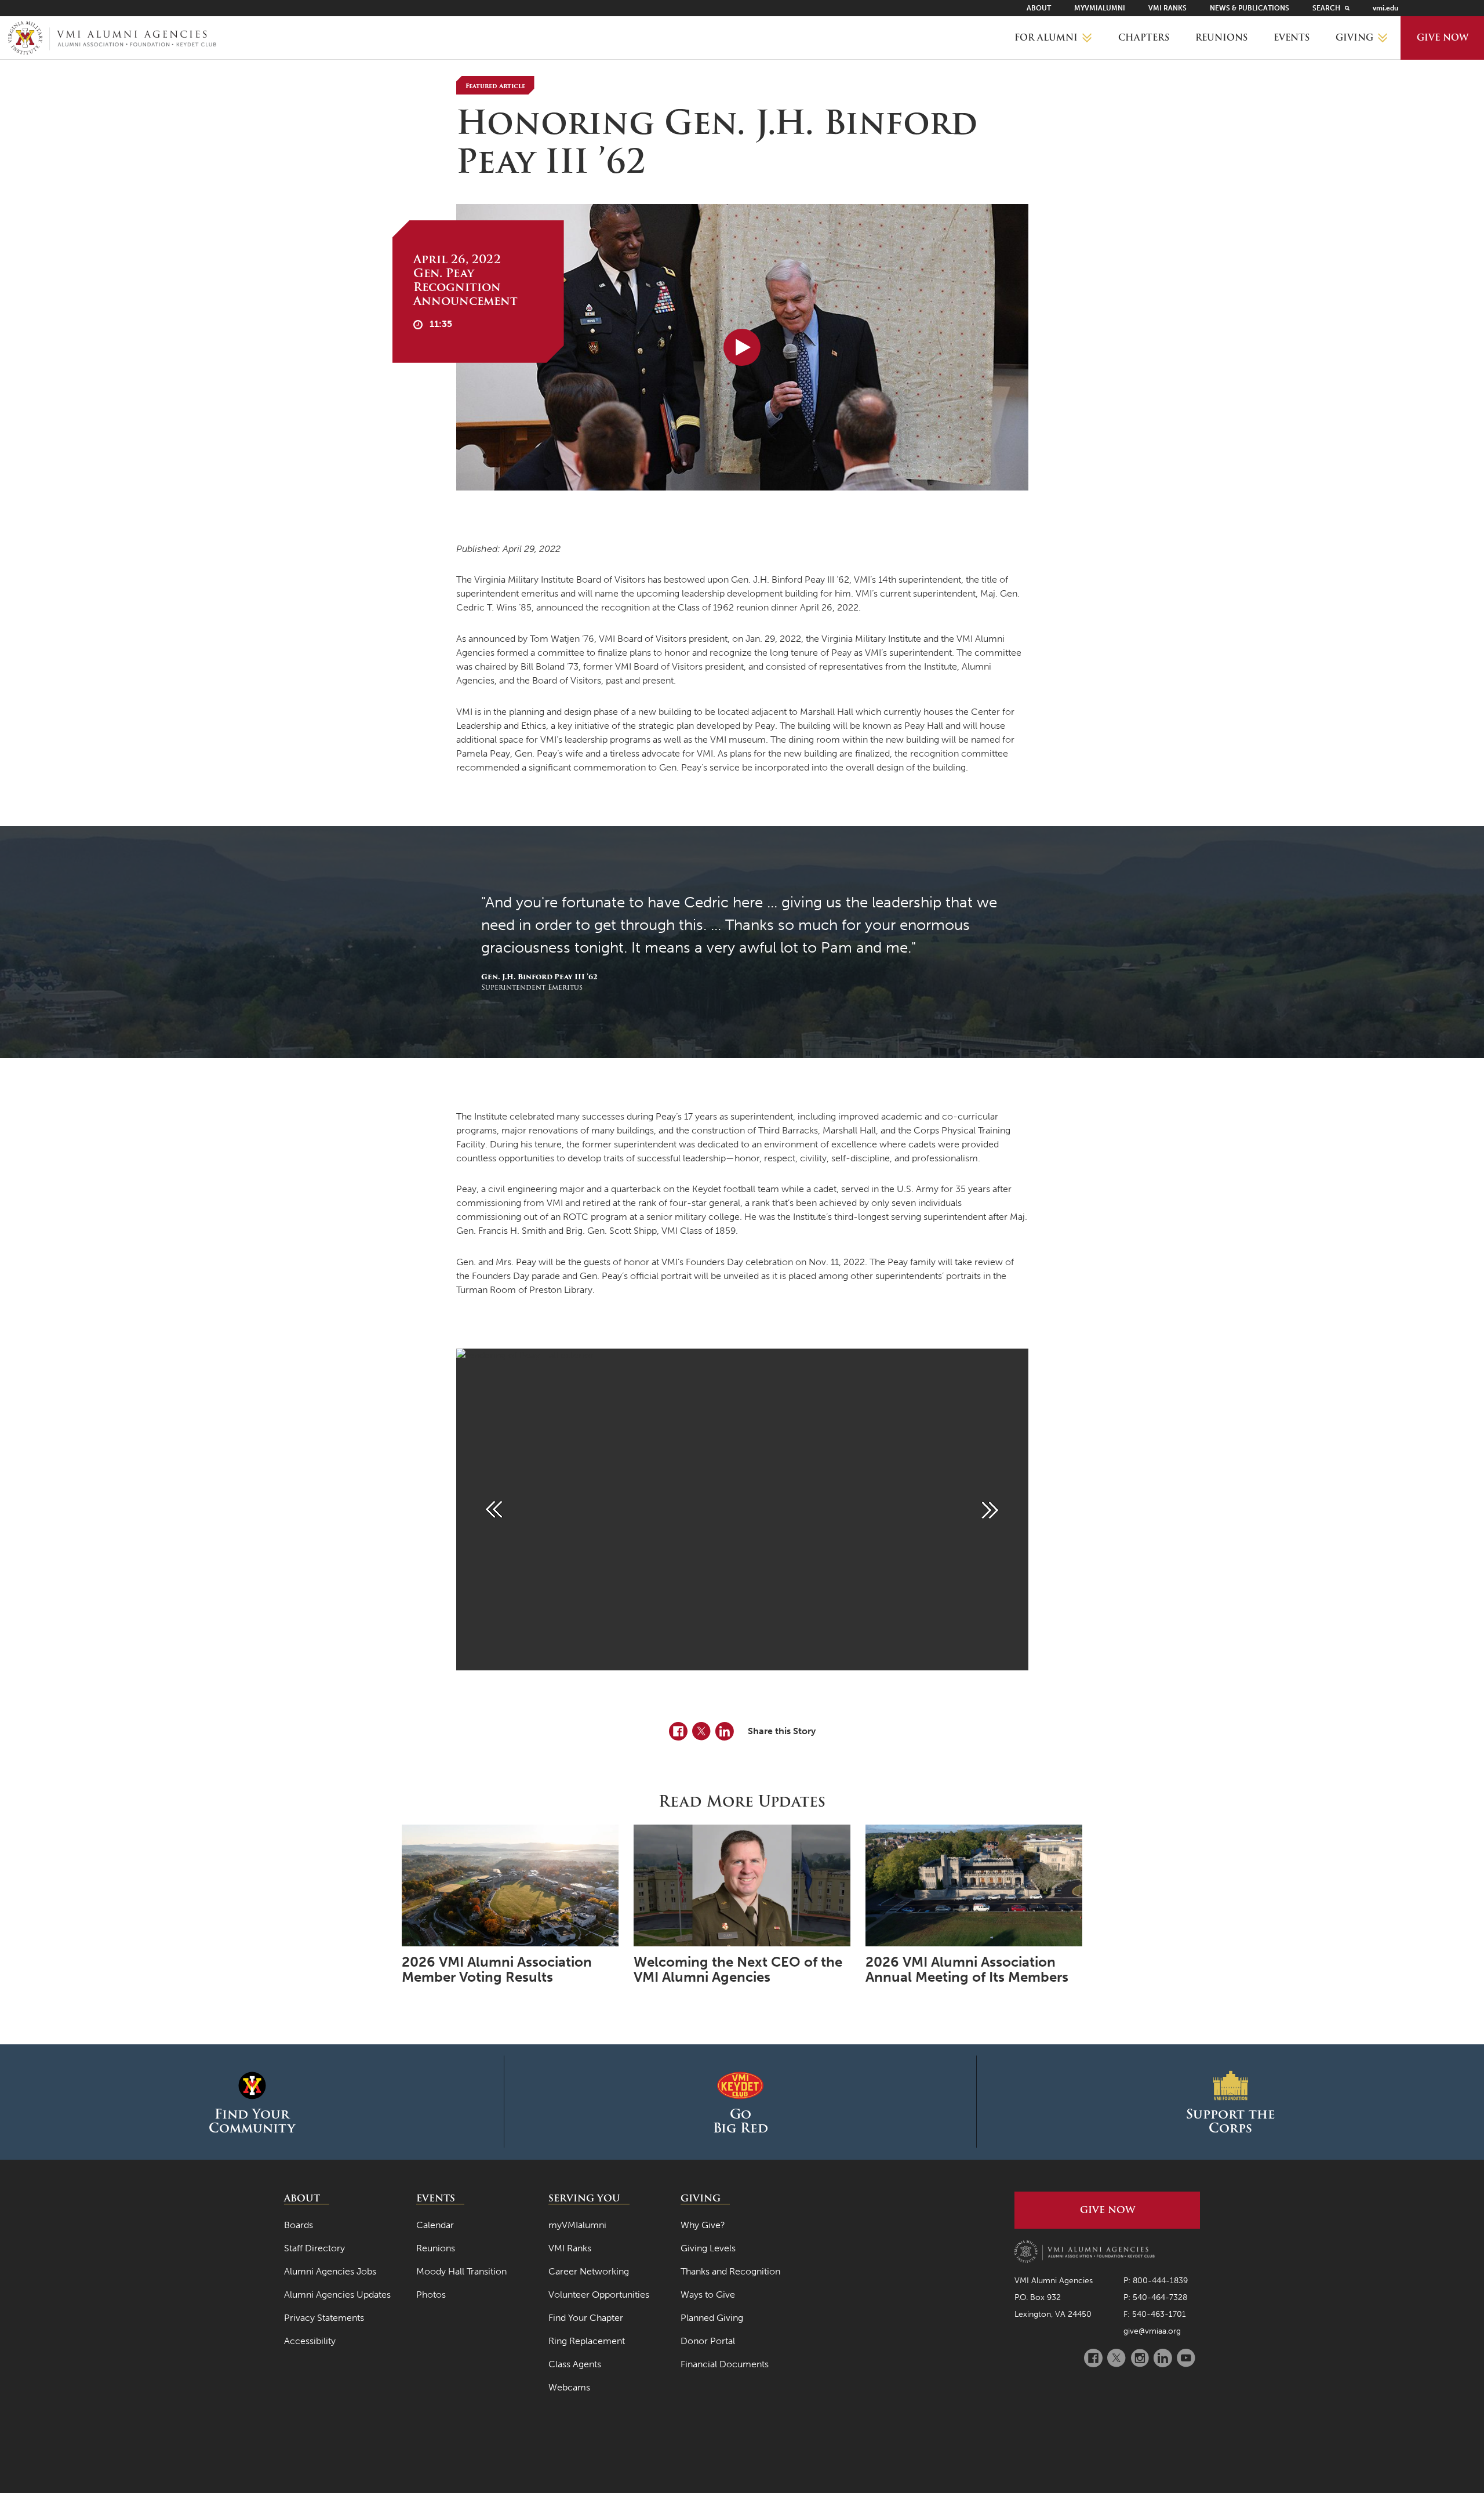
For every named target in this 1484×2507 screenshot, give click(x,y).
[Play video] (742, 347)
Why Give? (703, 2225)
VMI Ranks (1167, 8)
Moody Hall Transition (461, 2271)
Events (1292, 38)
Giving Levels (708, 2248)
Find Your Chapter (586, 2318)
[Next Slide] (990, 1510)
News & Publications (1250, 8)
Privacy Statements (324, 2318)
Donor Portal (708, 2341)
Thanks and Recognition (730, 2271)
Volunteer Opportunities (599, 2295)
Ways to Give (708, 2295)
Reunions (1221, 38)
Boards (299, 2225)
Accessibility (310, 2341)
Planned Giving (712, 2318)
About (1039, 8)
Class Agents (575, 2364)
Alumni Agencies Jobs (330, 2271)
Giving (1354, 38)
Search (1326, 8)
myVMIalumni (1100, 8)
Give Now (1443, 38)
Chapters (1144, 38)
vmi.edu (1385, 8)
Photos (431, 2295)
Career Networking (589, 2271)
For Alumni (1046, 38)
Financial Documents (725, 2364)
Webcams (569, 2387)
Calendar (435, 2225)
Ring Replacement (587, 2341)
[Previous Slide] (494, 1510)
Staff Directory (314, 2248)
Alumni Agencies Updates (337, 2295)
